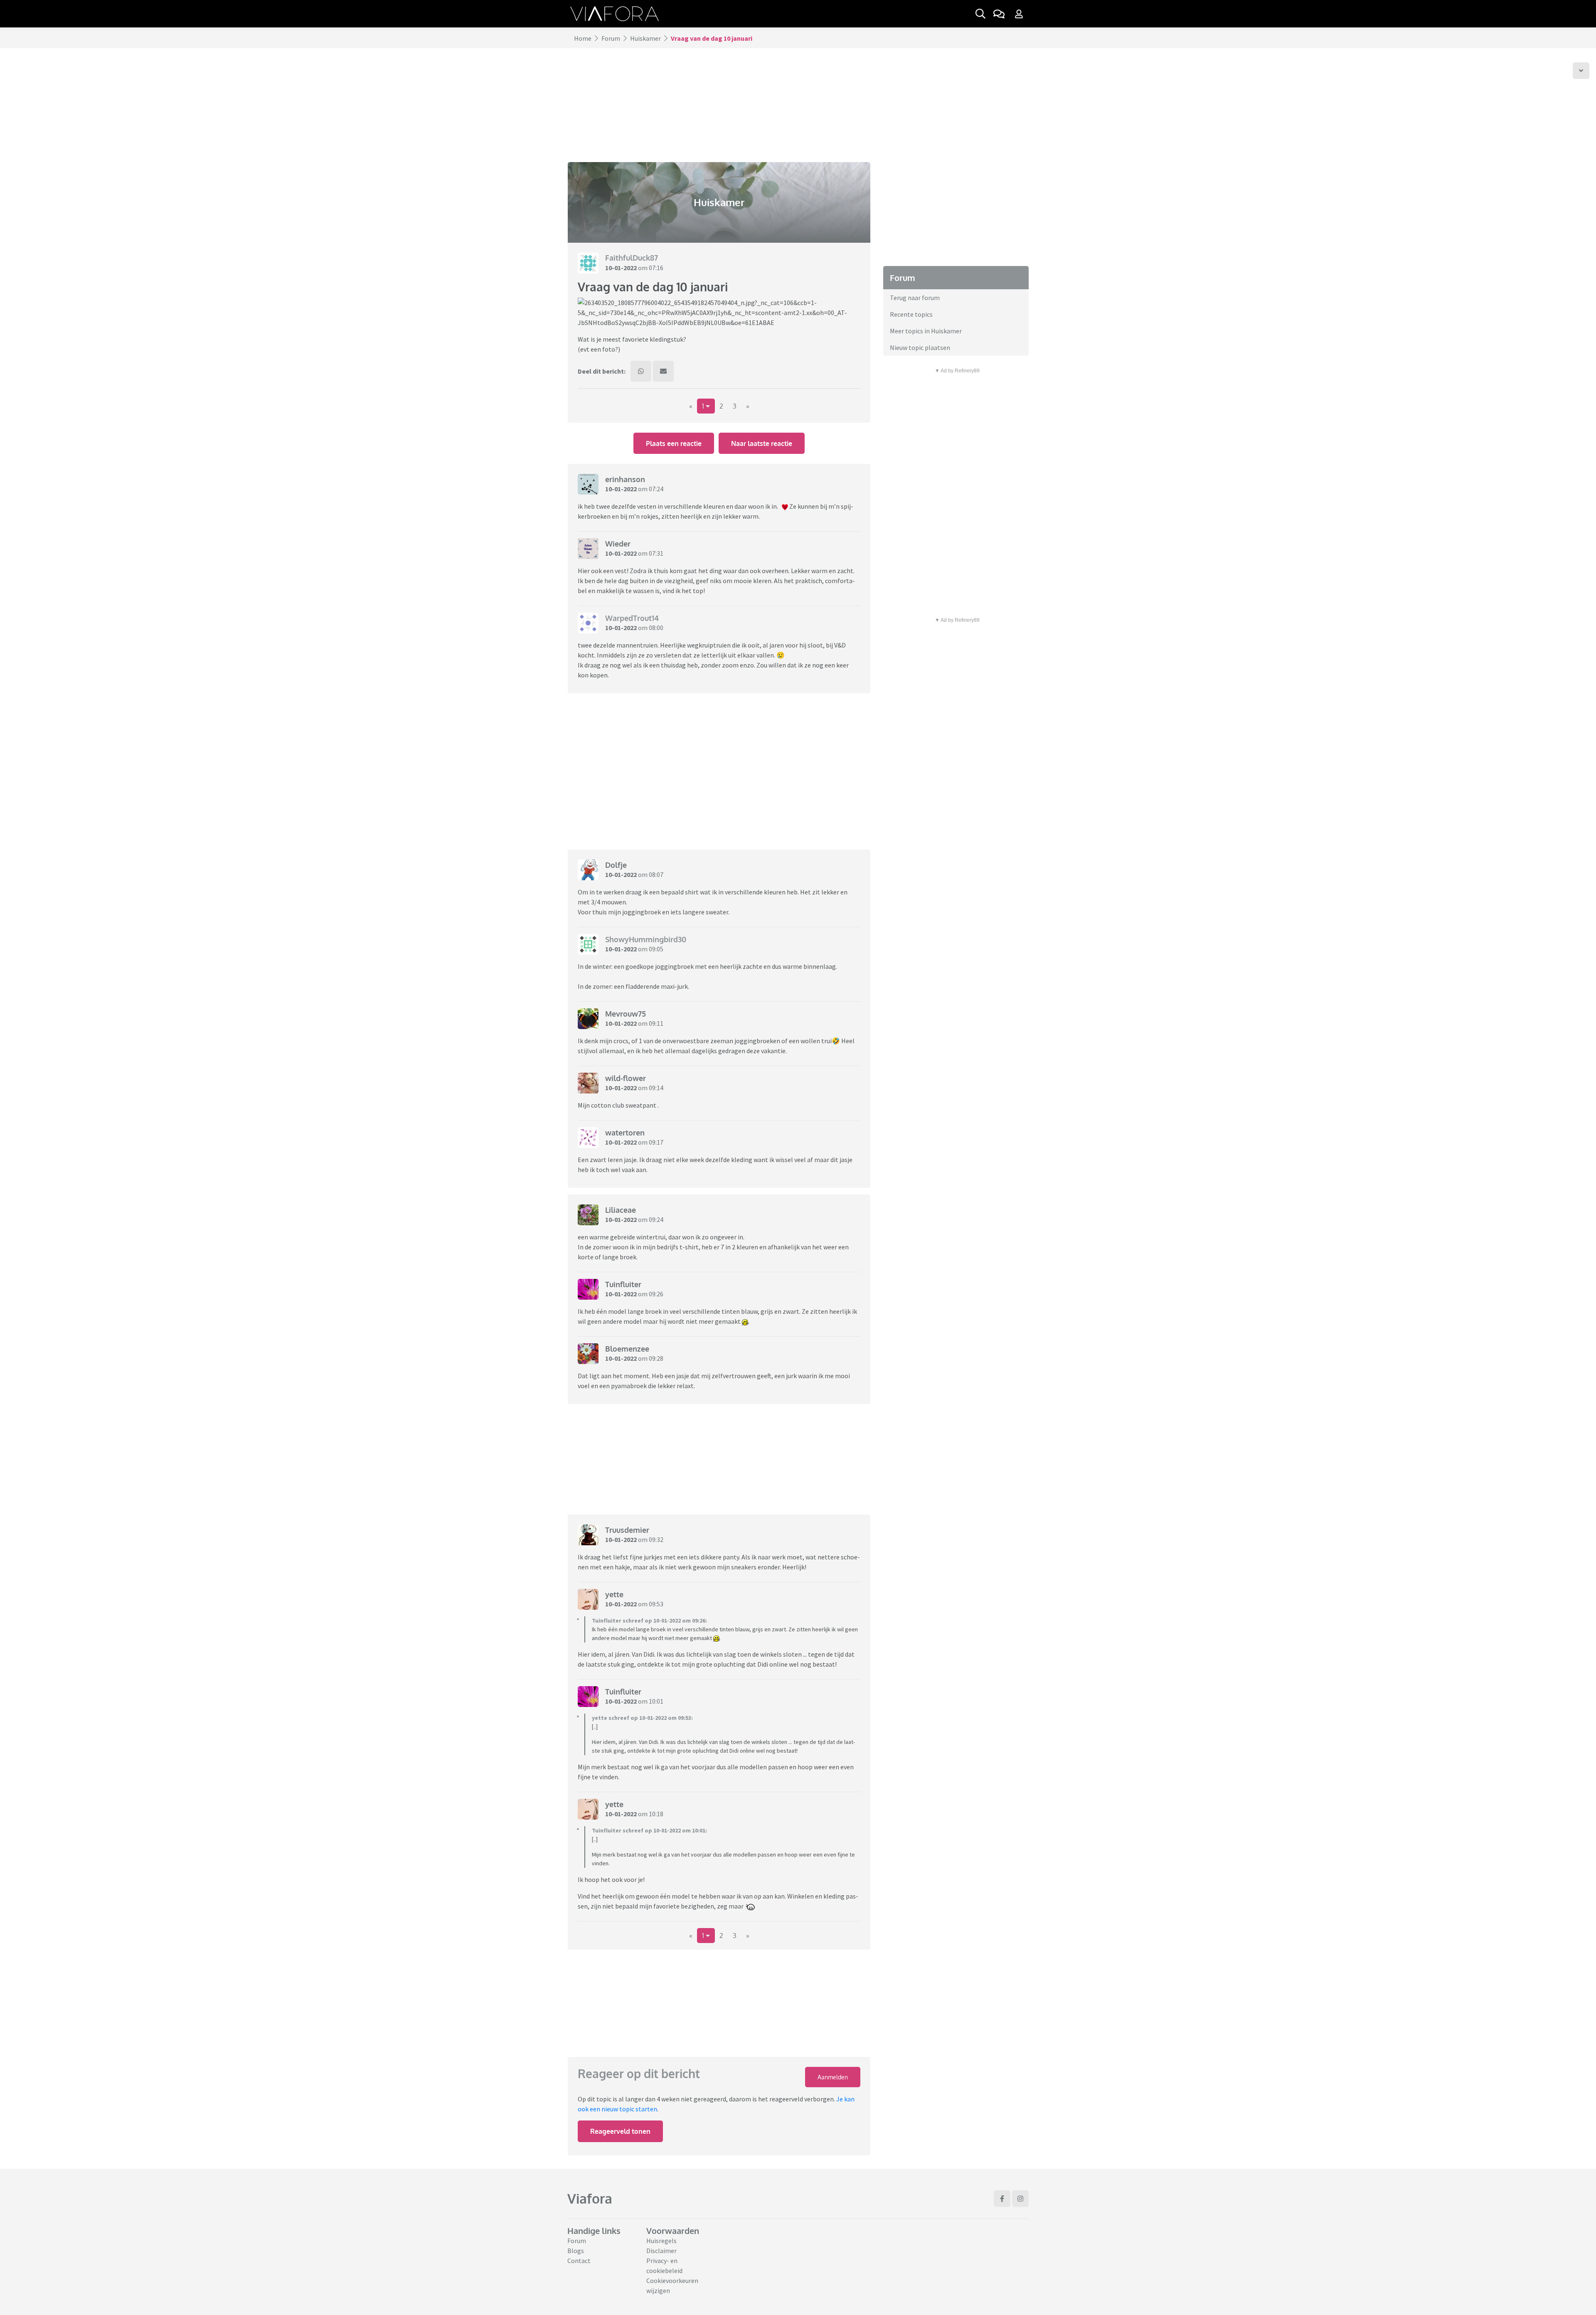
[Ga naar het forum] (999, 14)
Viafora (590, 2198)
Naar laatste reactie (762, 443)
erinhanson (625, 479)
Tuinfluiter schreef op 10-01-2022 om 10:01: (649, 1830)
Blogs (576, 2251)
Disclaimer (661, 2251)
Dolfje (616, 865)
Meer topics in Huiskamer (926, 331)
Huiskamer (645, 38)
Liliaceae (621, 1210)
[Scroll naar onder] (1581, 71)
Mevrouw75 (626, 1014)
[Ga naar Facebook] (1002, 2199)
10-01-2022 (621, 268)
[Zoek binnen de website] (980, 14)
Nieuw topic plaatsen (920, 347)
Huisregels (661, 2241)
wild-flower (626, 1078)
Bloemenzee (627, 1349)
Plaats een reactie (674, 443)
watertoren (625, 1133)
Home (583, 38)
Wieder (618, 544)
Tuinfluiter (623, 1284)
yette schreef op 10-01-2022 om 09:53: (642, 1718)
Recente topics (911, 314)
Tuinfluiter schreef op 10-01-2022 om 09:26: (649, 1620)
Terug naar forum (915, 298)
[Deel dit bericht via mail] (663, 371)
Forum (611, 38)
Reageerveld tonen (620, 2131)
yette (614, 1594)
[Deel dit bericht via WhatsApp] (641, 371)
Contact (579, 2261)
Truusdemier (627, 1530)
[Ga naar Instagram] (1020, 2199)
